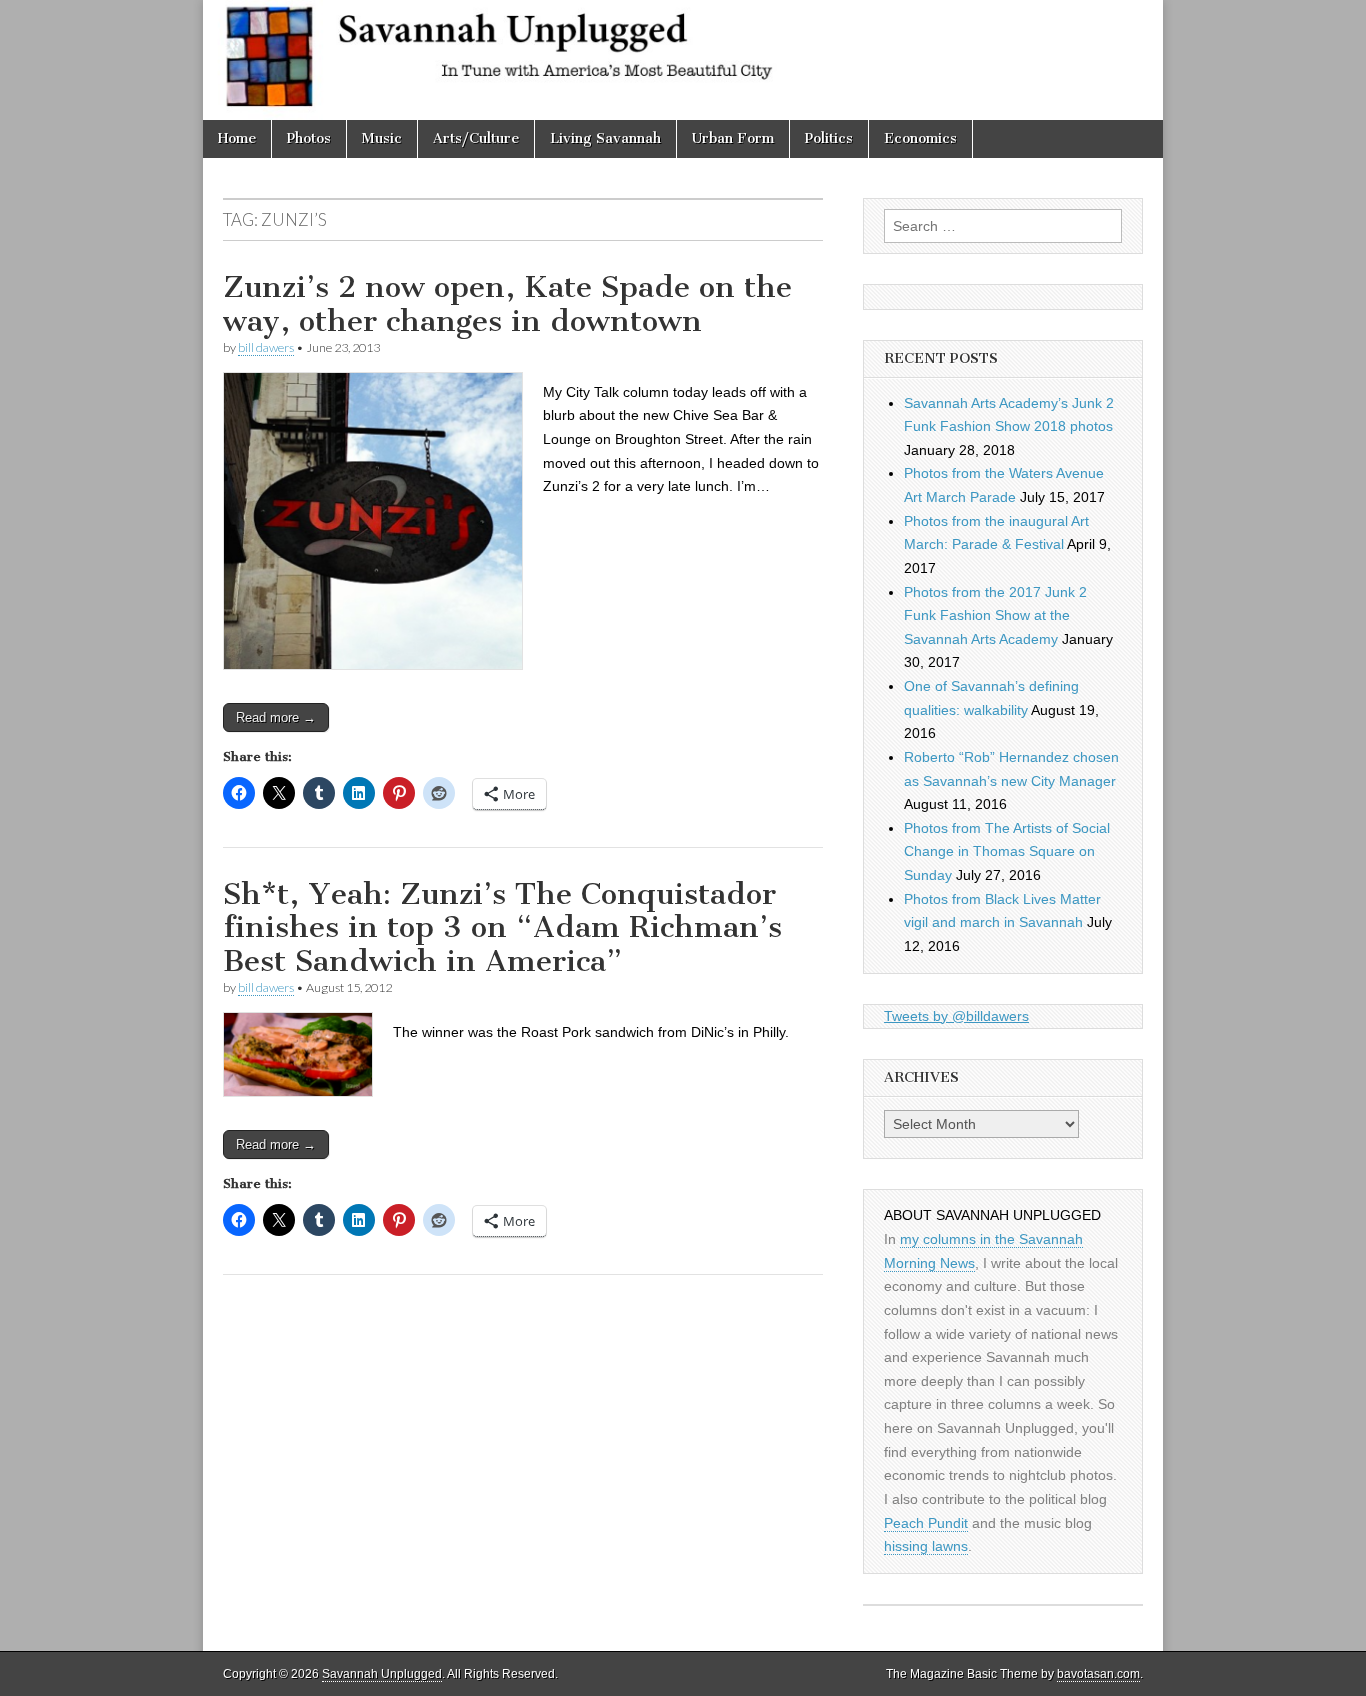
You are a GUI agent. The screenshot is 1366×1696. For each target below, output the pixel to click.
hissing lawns (926, 1546)
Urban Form (733, 138)
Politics (829, 138)
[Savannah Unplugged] (683, 60)
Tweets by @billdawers (956, 1016)
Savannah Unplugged (382, 1674)
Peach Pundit (926, 1523)
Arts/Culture (476, 138)
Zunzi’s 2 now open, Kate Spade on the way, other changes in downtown (507, 304)
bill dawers (266, 347)
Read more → (276, 717)
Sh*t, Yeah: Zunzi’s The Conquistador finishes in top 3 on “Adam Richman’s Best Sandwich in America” (502, 927)
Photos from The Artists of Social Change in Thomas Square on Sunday (1007, 851)
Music (382, 138)
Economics (920, 138)
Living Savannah (605, 138)
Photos (309, 138)
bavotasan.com (1098, 1674)
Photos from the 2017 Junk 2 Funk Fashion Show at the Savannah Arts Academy (995, 615)
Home (237, 138)
